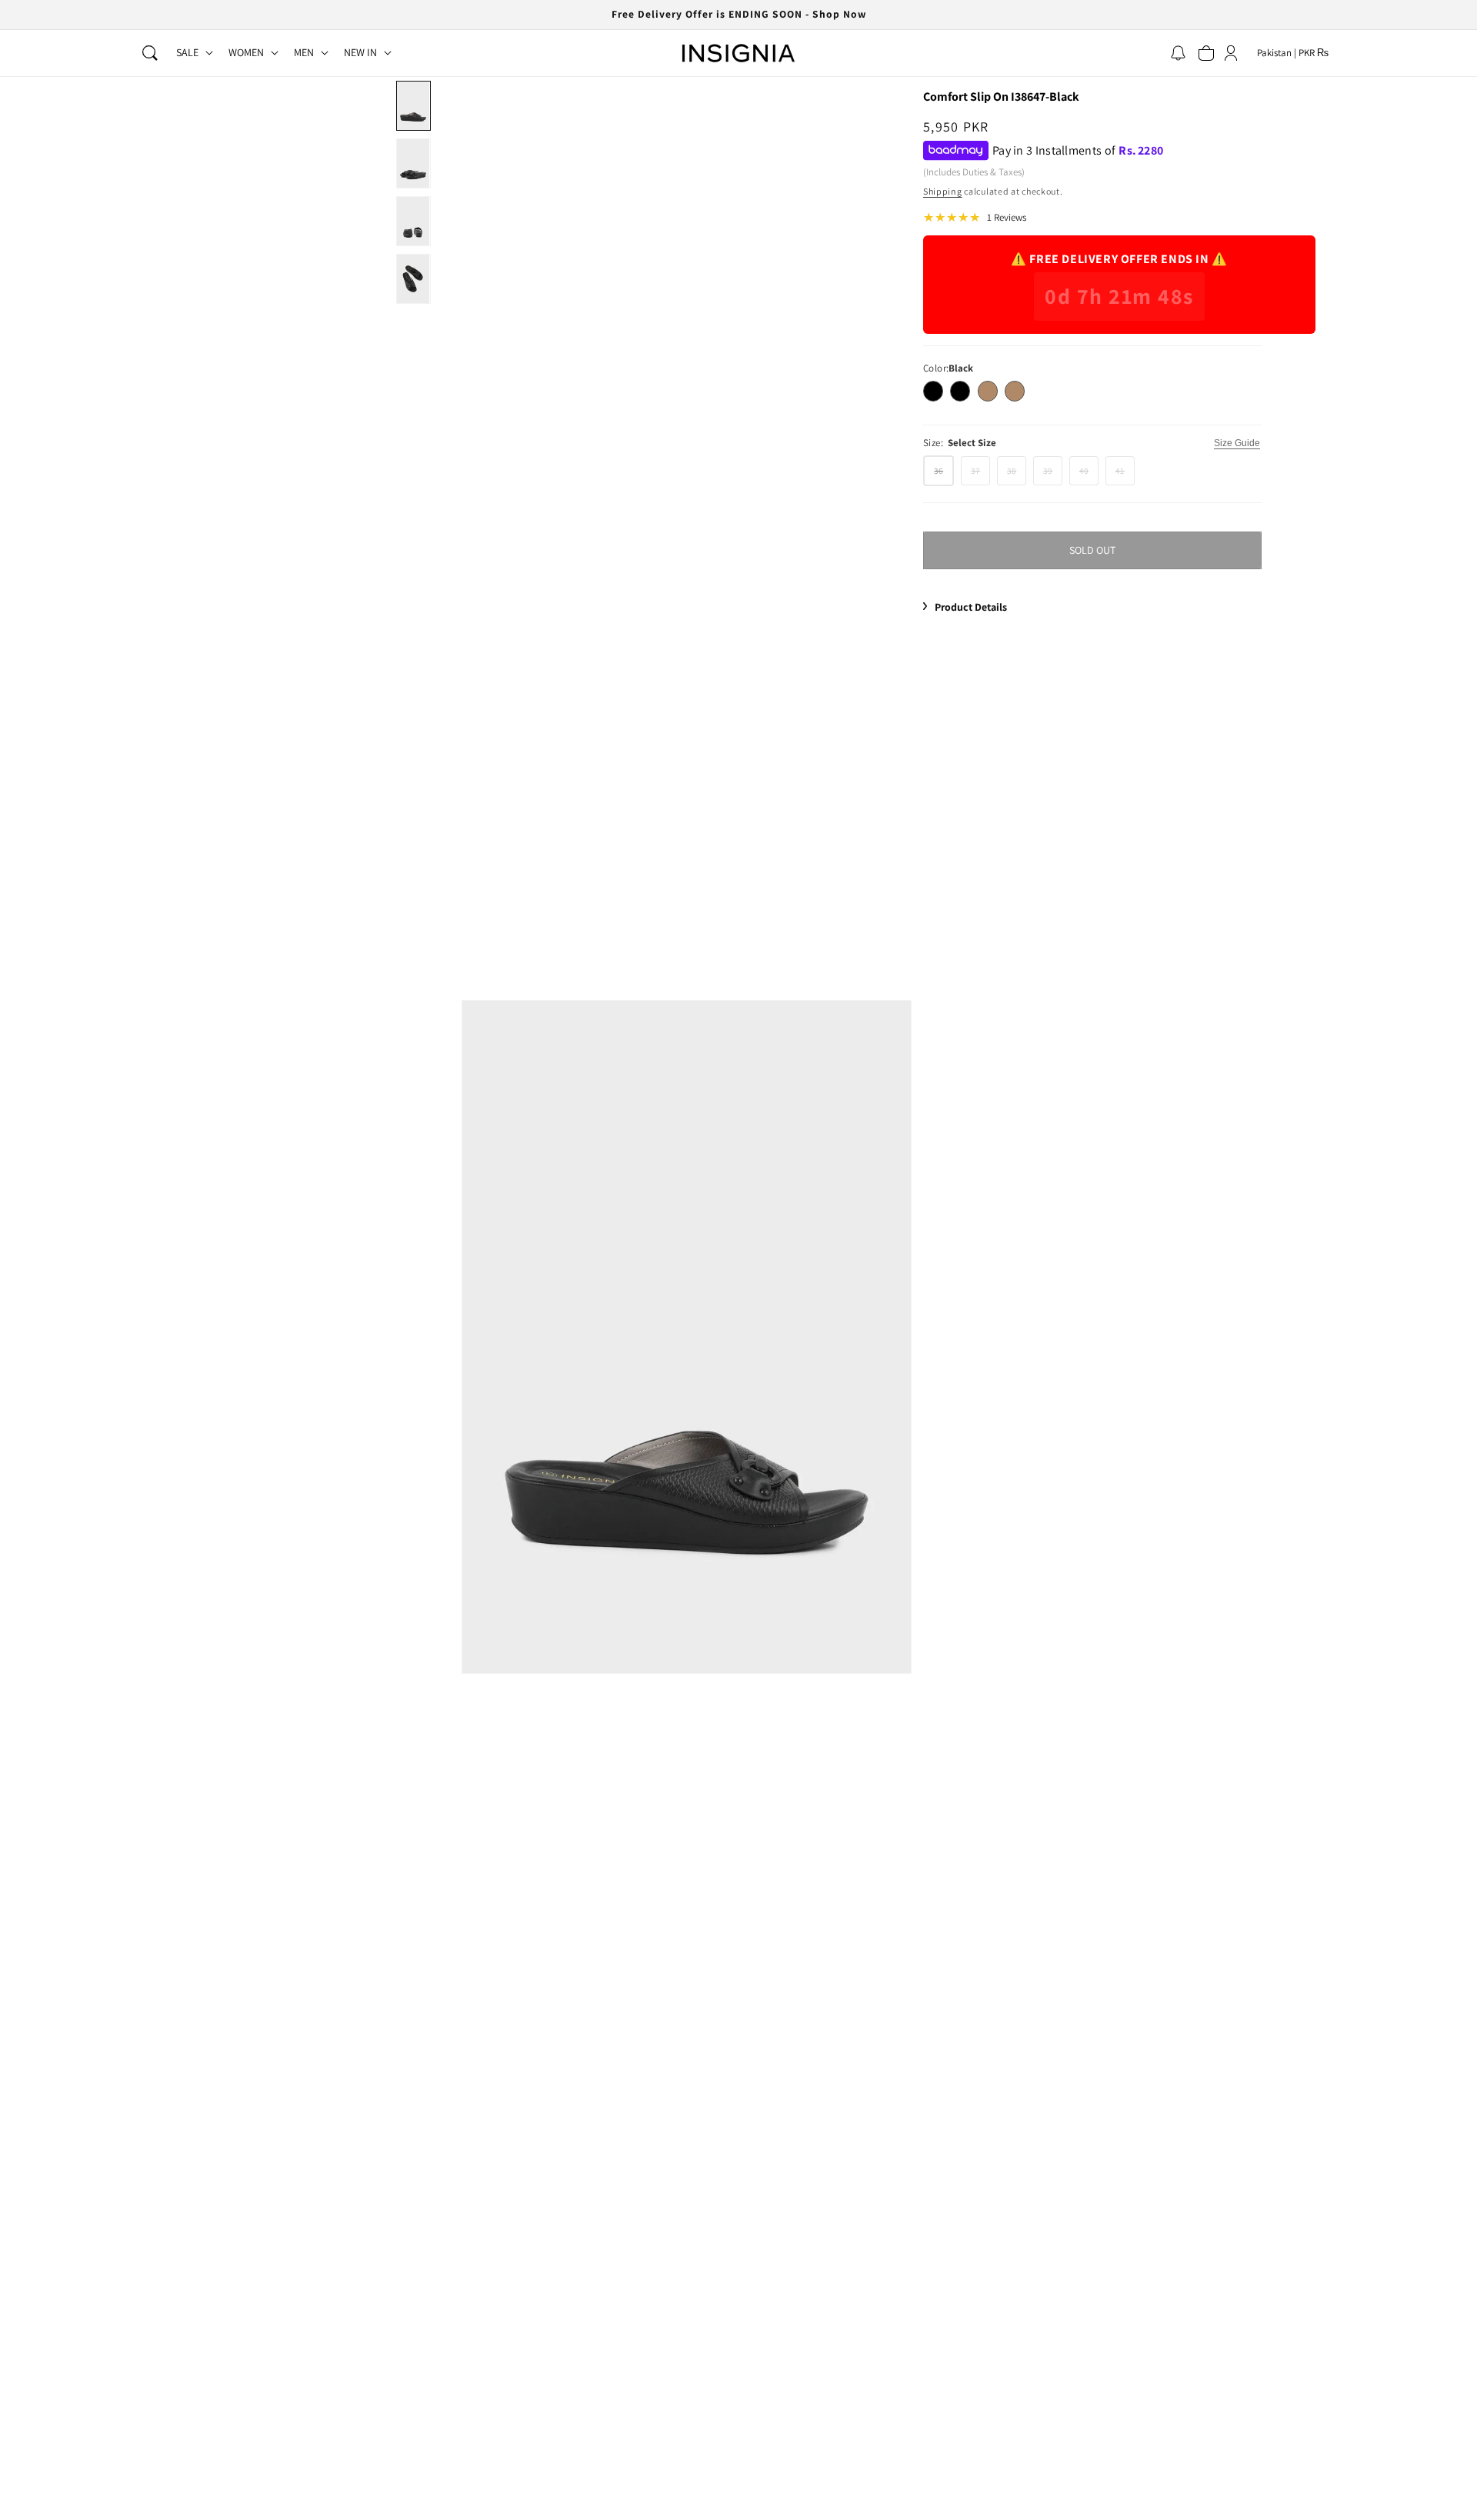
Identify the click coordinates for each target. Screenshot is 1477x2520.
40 (1089, 474)
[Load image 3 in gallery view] (413, 221)
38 (1017, 474)
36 (944, 475)
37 (980, 474)
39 (1053, 474)
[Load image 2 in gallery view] (413, 163)
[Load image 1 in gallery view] (413, 106)
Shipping (943, 191)
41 (1125, 474)
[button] (150, 53)
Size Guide (1237, 443)
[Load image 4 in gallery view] (413, 279)
